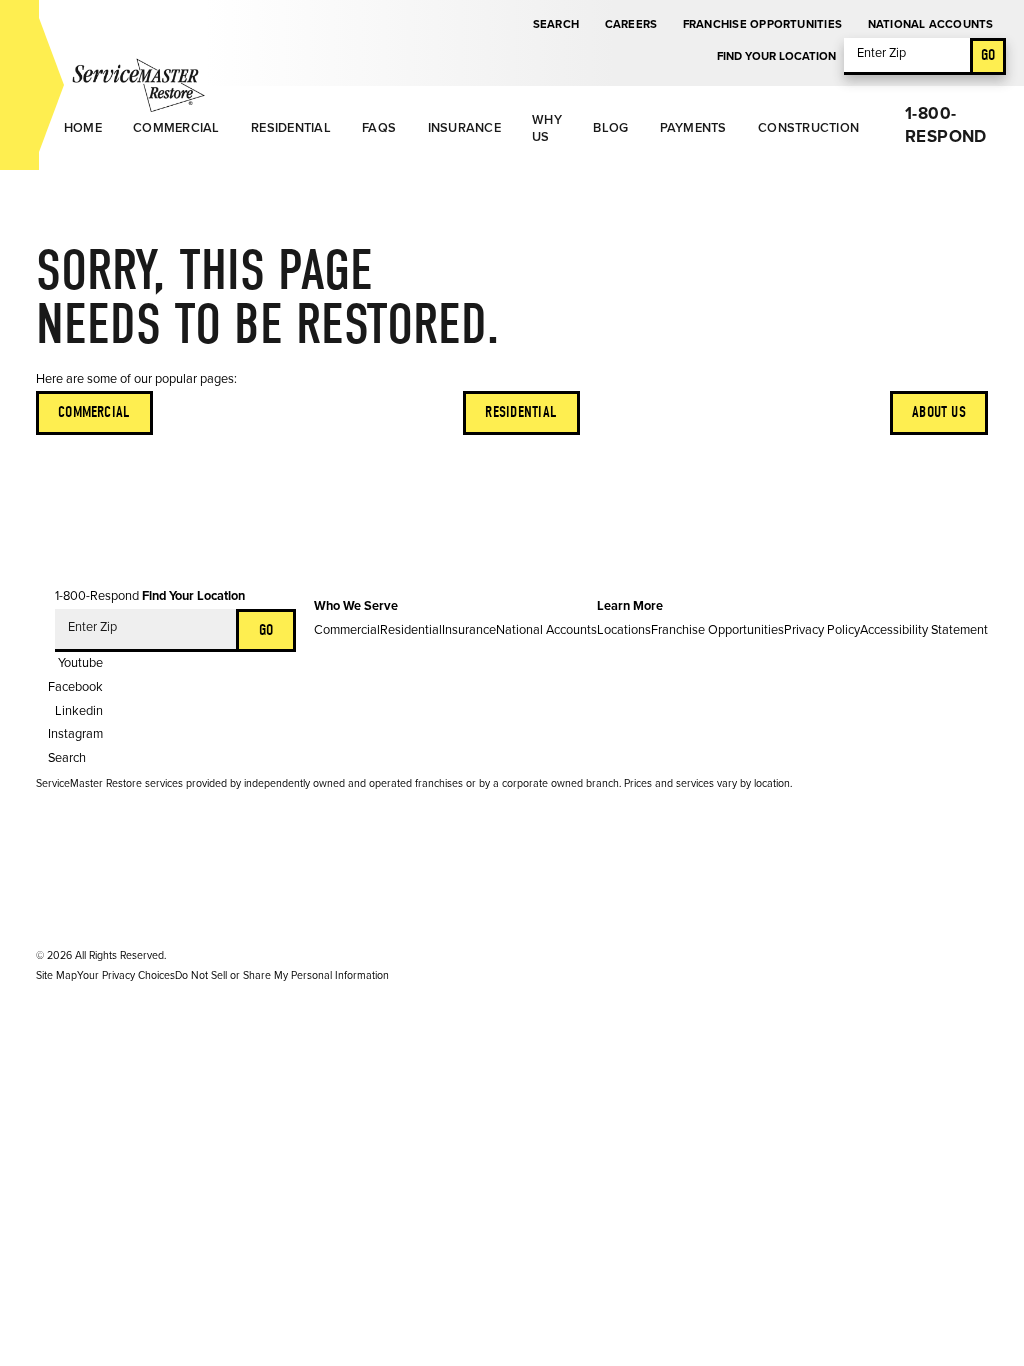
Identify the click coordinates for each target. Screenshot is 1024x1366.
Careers (631, 24)
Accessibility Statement (924, 630)
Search (556, 24)
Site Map (56, 975)
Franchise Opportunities (762, 24)
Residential (291, 128)
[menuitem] (82, 128)
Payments (693, 128)
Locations (624, 630)
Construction (808, 128)
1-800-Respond (945, 125)
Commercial (176, 128)
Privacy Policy (822, 630)
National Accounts (931, 24)
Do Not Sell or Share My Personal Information (282, 975)
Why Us (547, 128)
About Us (939, 412)
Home (83, 128)
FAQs (379, 128)
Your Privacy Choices (126, 975)
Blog (610, 128)
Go (988, 55)
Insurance (464, 128)
